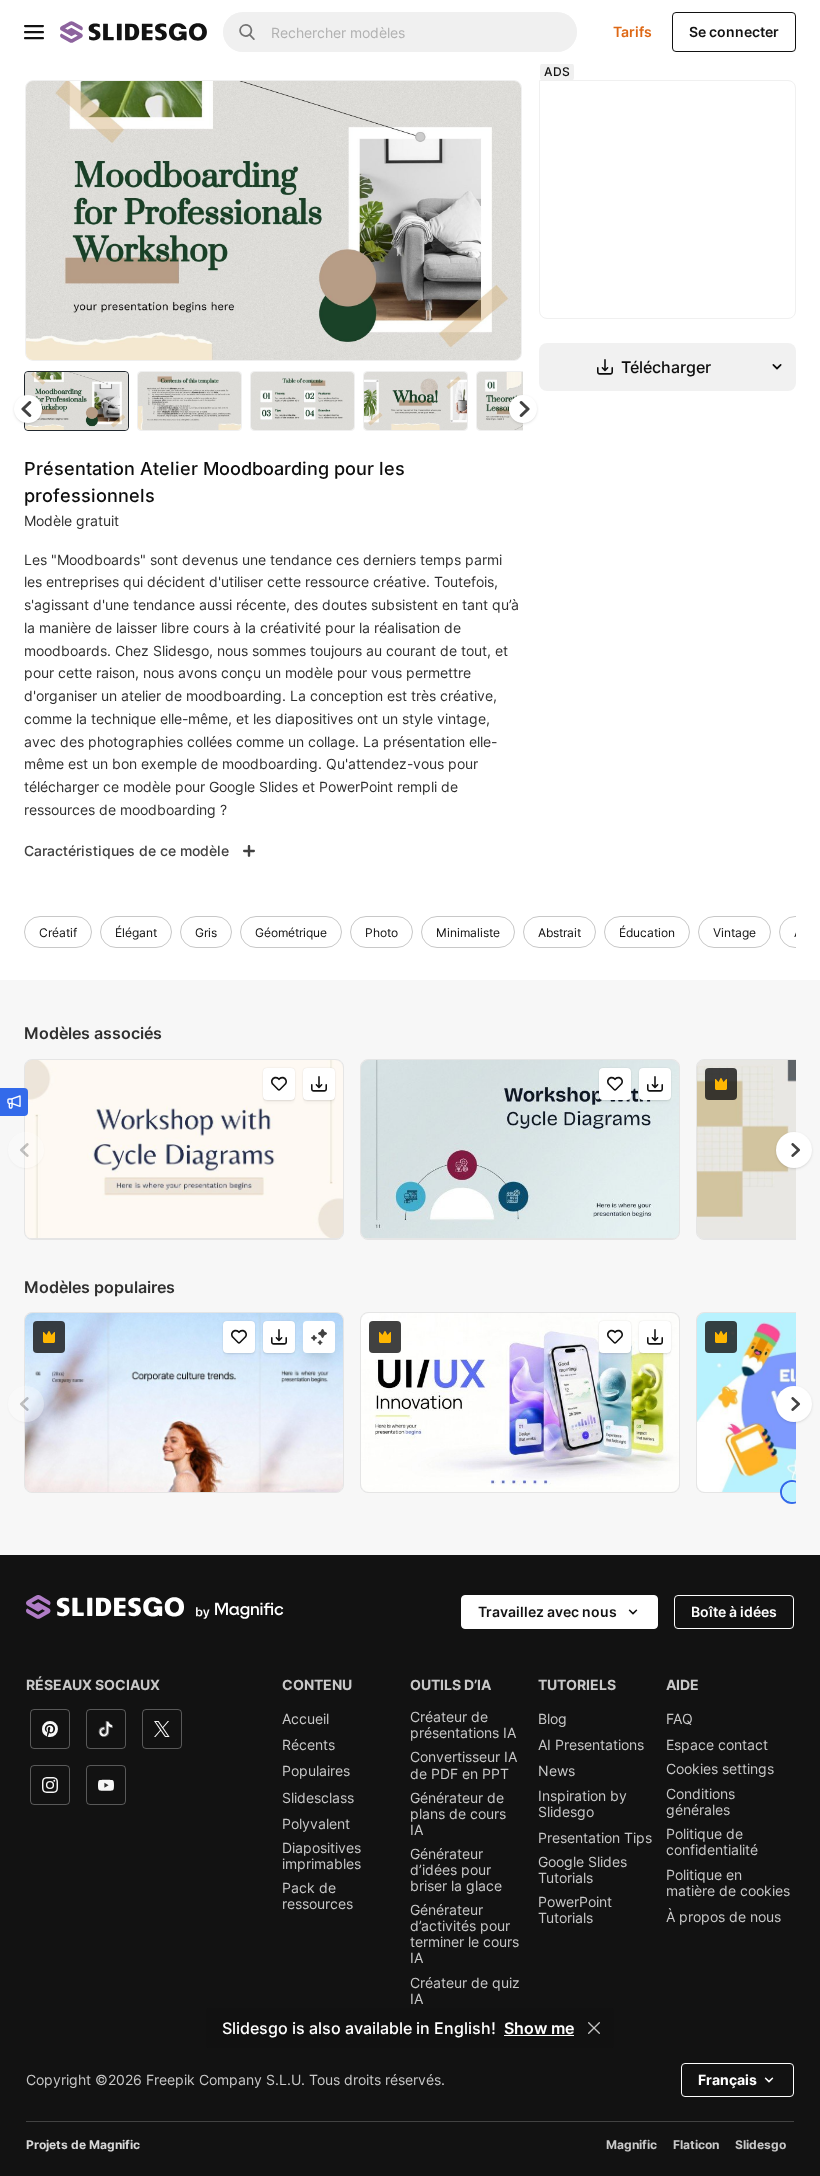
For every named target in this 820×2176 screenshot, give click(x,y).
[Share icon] (488, 112)
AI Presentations (591, 1745)
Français (727, 2079)
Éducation (647, 932)
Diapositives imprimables (321, 1856)
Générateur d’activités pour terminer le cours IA (464, 1934)
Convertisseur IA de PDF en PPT (463, 1765)
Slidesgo (760, 2144)
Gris (206, 932)
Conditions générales (700, 1802)
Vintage (734, 932)
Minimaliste (468, 932)
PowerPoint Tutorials (575, 1910)
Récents (308, 1745)
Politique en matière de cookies (728, 1883)
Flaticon (696, 2144)
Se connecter (734, 31)
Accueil (305, 1719)
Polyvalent (316, 1824)
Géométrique (291, 932)
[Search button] (247, 32)
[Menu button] (34, 32)
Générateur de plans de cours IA (458, 1814)
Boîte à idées (734, 1611)
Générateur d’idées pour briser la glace (456, 1870)
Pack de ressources (317, 1896)
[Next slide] (492, 220)
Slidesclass (318, 1798)
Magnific (631, 2144)
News (556, 1771)
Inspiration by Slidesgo (582, 1804)
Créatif (58, 932)
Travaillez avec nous (547, 1611)
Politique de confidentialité (712, 1842)
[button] (523, 409)
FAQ (679, 1719)
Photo (381, 932)
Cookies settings (720, 1769)
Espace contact (717, 1745)
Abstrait (559, 932)
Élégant (136, 932)
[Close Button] (594, 2028)
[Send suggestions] (14, 1102)
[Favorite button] (436, 112)
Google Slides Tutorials (582, 1870)
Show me (539, 2028)
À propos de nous (723, 1917)
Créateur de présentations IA (463, 1725)
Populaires (316, 1771)
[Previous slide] (26, 1150)
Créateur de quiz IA (465, 1991)
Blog (552, 1719)
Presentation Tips (595, 1838)
